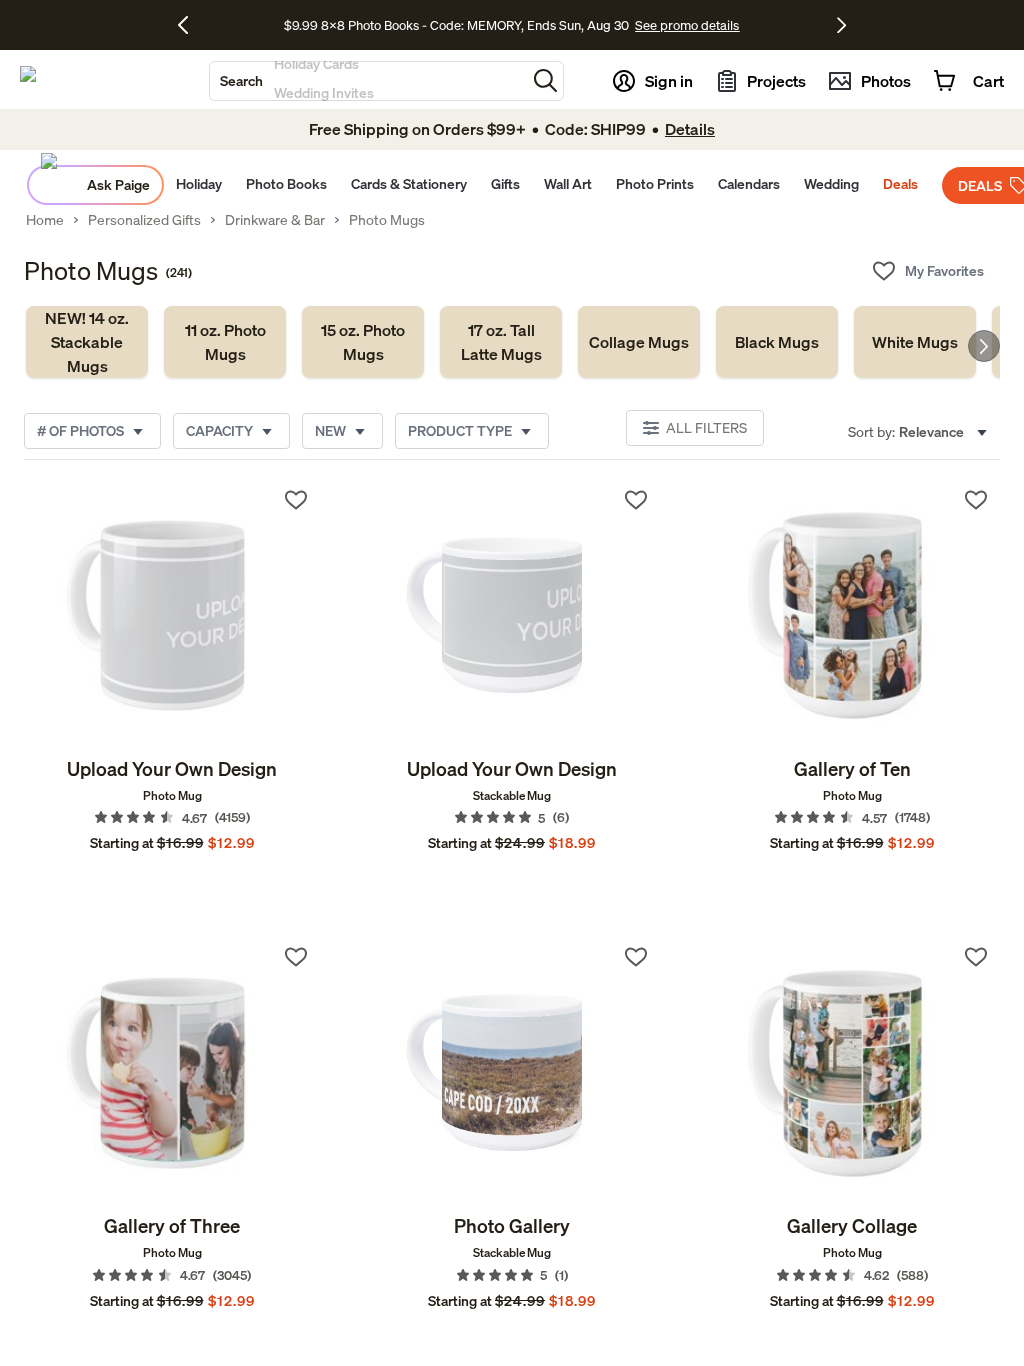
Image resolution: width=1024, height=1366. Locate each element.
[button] (545, 80)
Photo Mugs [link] (387, 220)
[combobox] (368, 81)
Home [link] (45, 220)
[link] (87, 342)
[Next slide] (984, 346)
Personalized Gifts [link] (144, 220)
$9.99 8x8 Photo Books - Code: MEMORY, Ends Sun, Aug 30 (456, 25)
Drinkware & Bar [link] (275, 220)
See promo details (687, 25)
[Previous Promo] (190, 25)
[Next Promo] (841, 25)
